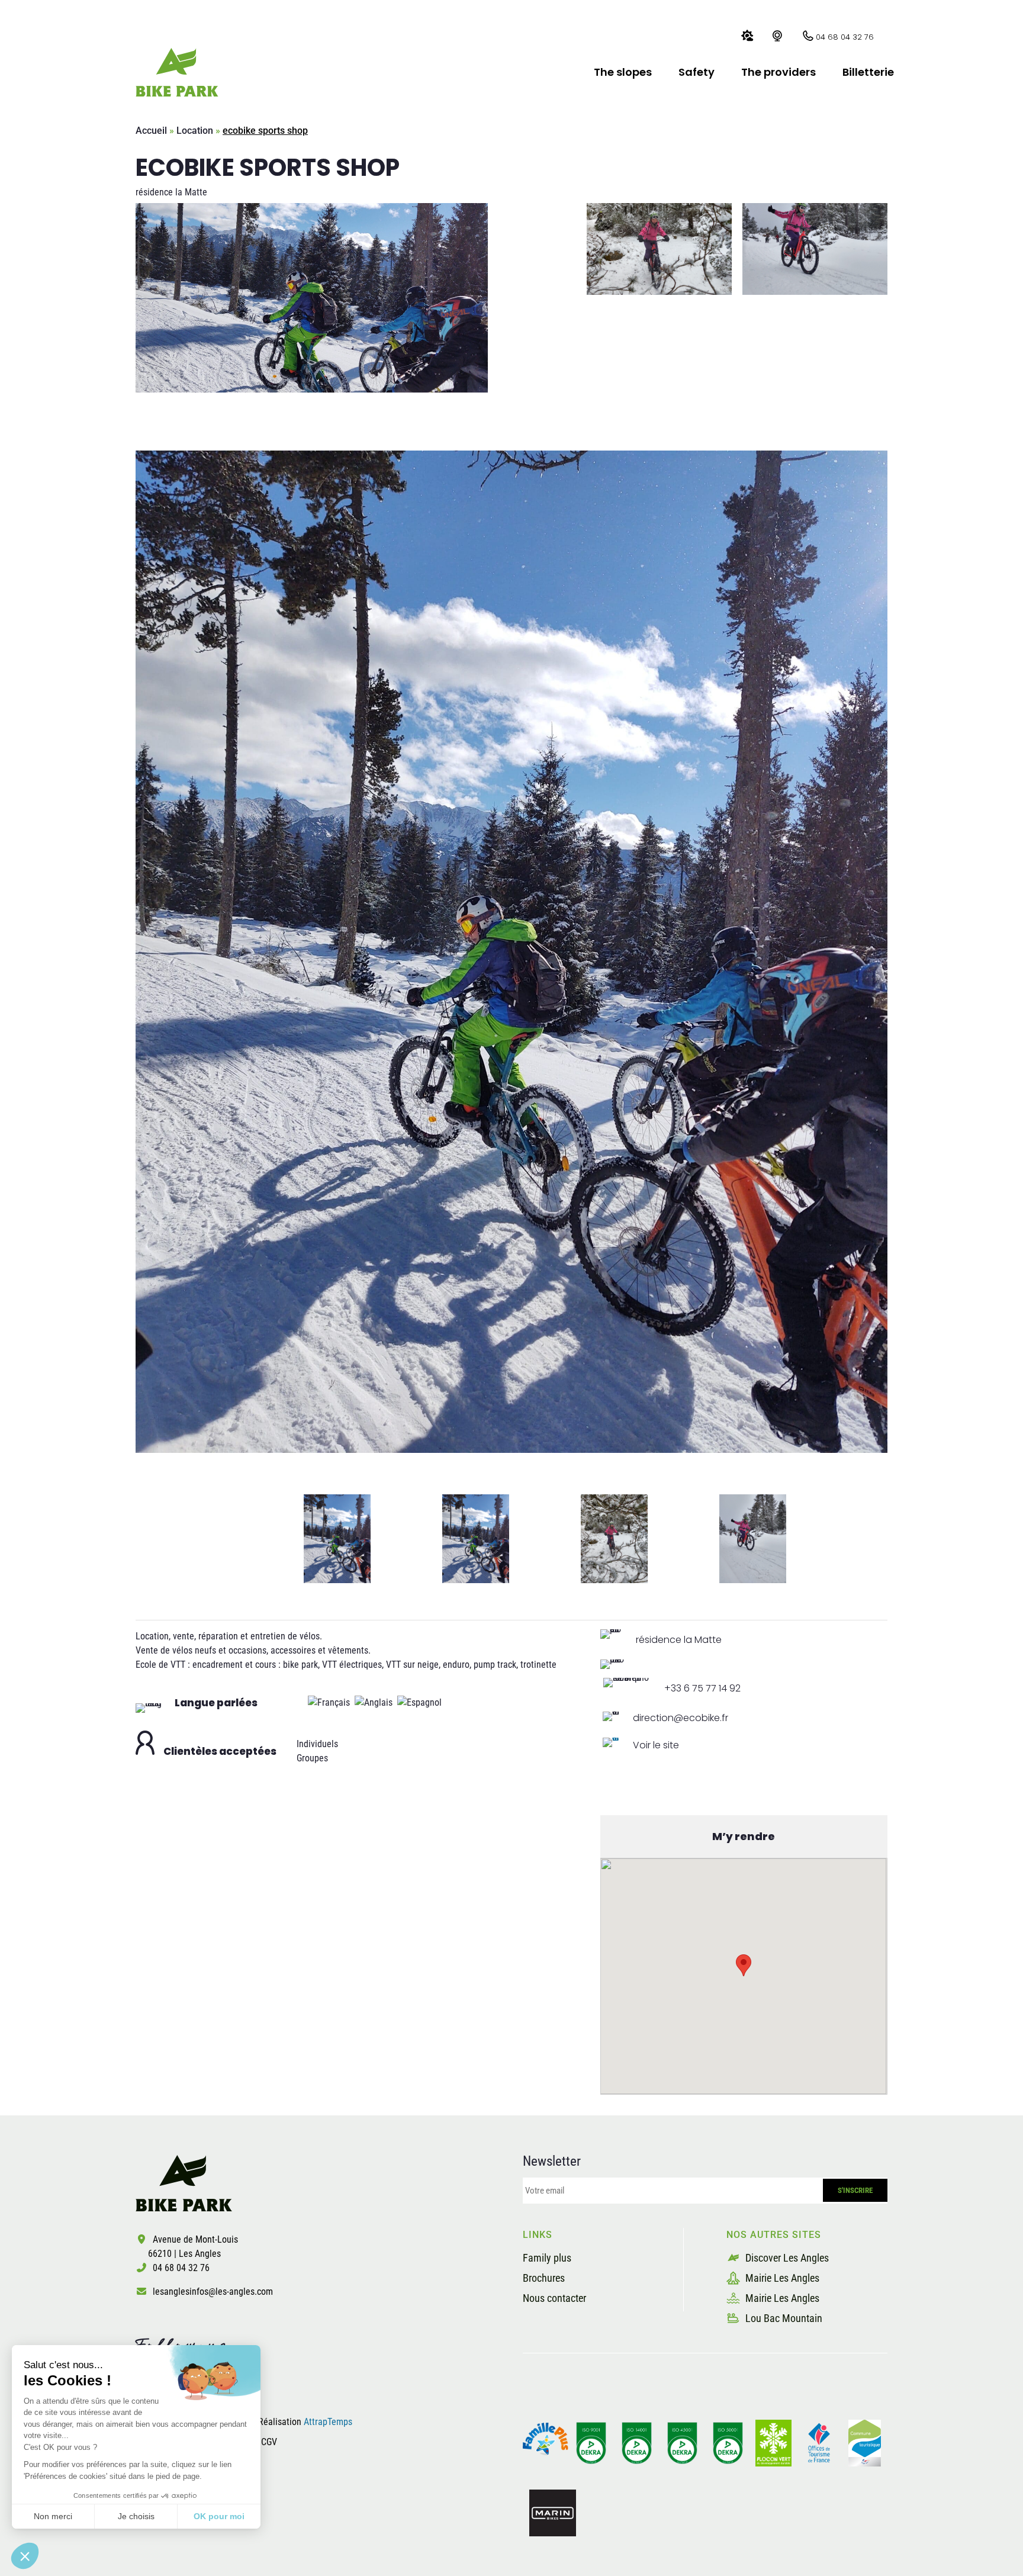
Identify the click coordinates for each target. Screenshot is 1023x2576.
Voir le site (656, 1745)
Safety (697, 72)
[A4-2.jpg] (511, 952)
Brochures (544, 2278)
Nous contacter (554, 2298)
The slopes (623, 72)
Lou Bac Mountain (783, 2318)
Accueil (151, 131)
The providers (778, 72)
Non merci (53, 2516)
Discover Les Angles (786, 2258)
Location (195, 131)
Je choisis (136, 2516)
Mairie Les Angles (781, 2278)
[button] (25, 2556)
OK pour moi (219, 2516)
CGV (269, 2442)
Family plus (547, 2258)
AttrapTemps (328, 2422)
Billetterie (868, 72)
